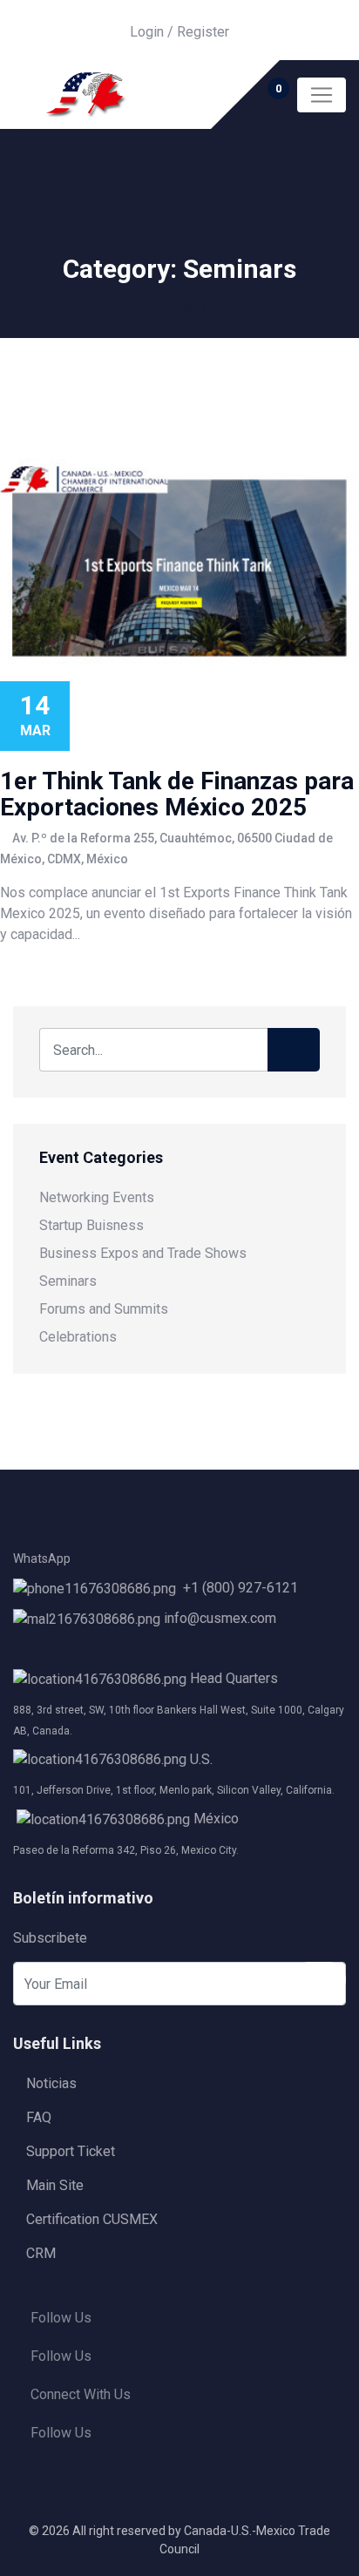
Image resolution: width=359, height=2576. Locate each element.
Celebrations (78, 1337)
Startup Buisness (91, 1225)
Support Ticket (71, 2151)
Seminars (68, 1281)
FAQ (39, 2117)
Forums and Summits (104, 1309)
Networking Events (97, 1197)
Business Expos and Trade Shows (143, 1253)
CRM (41, 2253)
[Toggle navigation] (322, 95)
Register (203, 32)
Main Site (55, 2185)
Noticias (51, 2083)
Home (105, 305)
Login (147, 32)
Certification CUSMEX (92, 2219)
